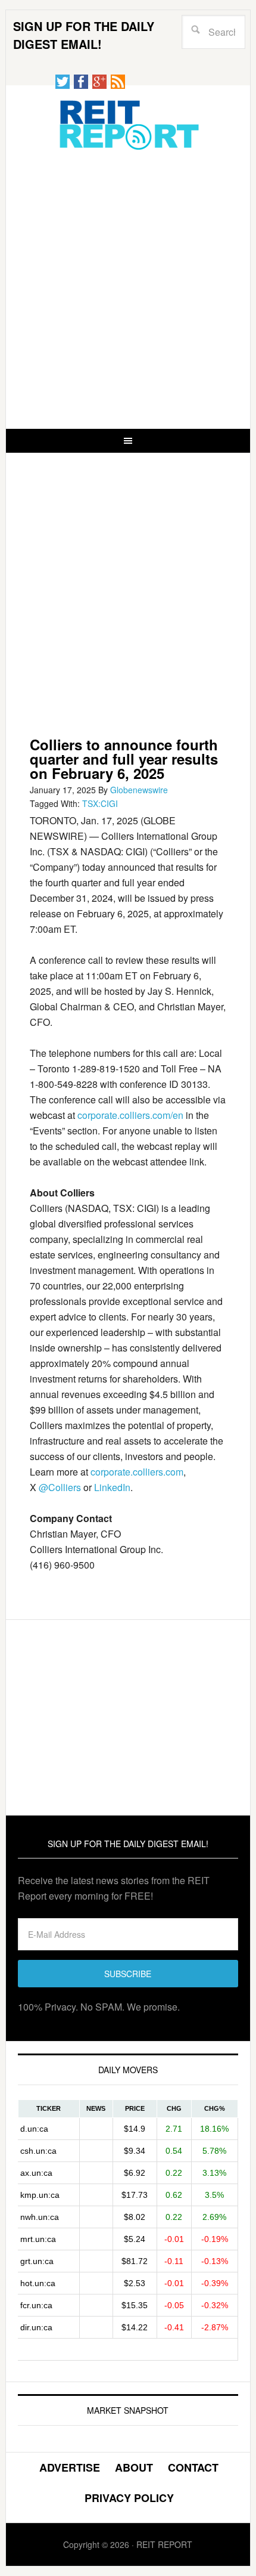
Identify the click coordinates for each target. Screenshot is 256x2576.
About (134, 2467)
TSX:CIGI (100, 803)
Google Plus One (99, 82)
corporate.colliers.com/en (130, 1115)
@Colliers (60, 1487)
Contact (193, 2467)
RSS (118, 82)
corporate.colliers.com (137, 1472)
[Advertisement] (128, 289)
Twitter (63, 82)
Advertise (70, 2467)
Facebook (81, 82)
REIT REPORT (128, 124)
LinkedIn (112, 1487)
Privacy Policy (129, 2498)
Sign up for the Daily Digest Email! (84, 35)
